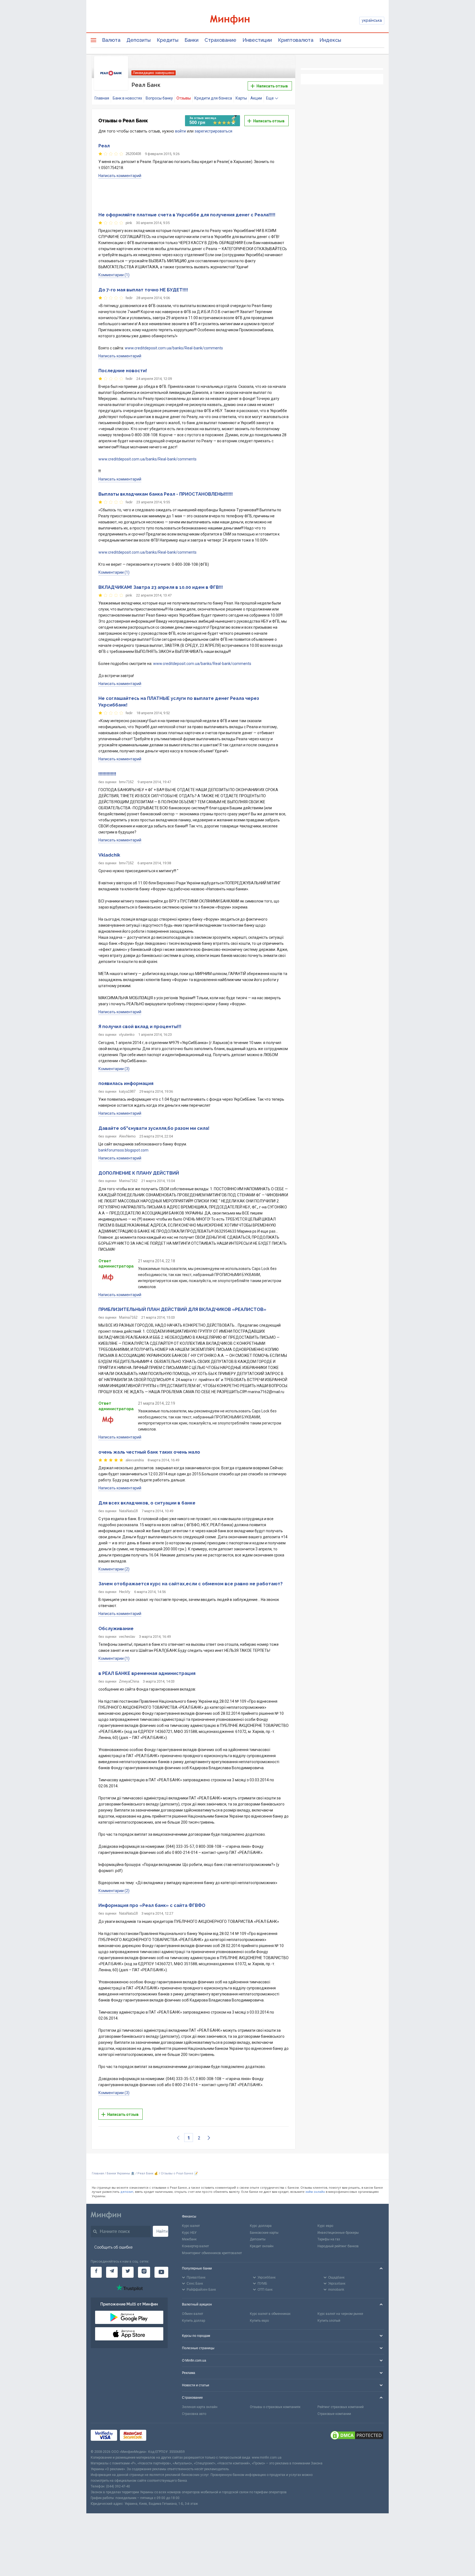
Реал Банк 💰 (148, 2173)
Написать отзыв (272, 86)
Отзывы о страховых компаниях (275, 2407)
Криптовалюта (296, 40)
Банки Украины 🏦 (121, 2173)
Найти (162, 2231)
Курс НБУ (189, 2233)
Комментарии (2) (114, 1569)
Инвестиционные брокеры (338, 2233)
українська (372, 20)
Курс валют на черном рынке (340, 2314)
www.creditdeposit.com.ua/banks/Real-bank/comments (174, 348)
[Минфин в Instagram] (144, 2272)
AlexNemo (127, 1136)
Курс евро (325, 2226)
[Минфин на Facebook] (96, 2272)
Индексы (330, 40)
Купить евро (259, 2321)
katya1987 (127, 1091)
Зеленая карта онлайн (200, 2407)
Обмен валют (193, 2314)
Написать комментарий (120, 176)
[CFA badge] (161, 2436)
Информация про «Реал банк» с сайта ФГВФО (152, 1905)
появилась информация (126, 1083)
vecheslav (127, 1637)
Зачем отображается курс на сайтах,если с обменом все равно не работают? (190, 1584)
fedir (129, 298)
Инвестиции (257, 40)
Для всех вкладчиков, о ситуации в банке (147, 1503)
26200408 (133, 154)
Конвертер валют (195, 2246)
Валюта (111, 40)
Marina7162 (128, 1181)
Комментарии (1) (114, 275)
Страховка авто (194, 2414)
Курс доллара (261, 2226)
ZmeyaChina (129, 1681)
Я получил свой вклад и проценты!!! (140, 1027)
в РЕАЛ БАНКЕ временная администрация (147, 1673)
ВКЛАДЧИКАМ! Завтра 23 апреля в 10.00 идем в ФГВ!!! (161, 587)
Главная (102, 98)
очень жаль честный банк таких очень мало (149, 1452)
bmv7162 (126, 782)
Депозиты (139, 40)
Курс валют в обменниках (270, 2314)
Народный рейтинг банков (338, 2246)
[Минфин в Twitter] (128, 2272)
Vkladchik (109, 855)
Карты (241, 98)
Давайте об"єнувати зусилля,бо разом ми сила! (154, 1128)
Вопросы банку (159, 98)
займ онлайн (315, 2192)
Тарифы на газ (329, 2239)
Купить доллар (194, 2321)
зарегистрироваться (213, 131)
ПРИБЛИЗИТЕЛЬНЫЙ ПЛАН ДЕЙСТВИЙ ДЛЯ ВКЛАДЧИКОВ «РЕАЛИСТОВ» (182, 1309)
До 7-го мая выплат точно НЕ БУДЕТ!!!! (143, 290)
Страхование (220, 40)
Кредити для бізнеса (213, 98)
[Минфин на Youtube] (161, 2272)
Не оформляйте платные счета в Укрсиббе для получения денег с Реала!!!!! (187, 215)
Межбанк (189, 2239)
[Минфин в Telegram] (112, 2272)
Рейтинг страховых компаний (341, 2407)
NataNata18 (128, 1511)
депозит (127, 2192)
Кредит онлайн (262, 2246)
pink (129, 223)
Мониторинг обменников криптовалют (212, 2253)
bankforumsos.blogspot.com (123, 1150)
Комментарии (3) (114, 1069)
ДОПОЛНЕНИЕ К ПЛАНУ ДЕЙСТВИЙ (139, 1173)
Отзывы (184, 98)
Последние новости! (123, 371)
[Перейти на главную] (237, 20)
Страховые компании (334, 2414)
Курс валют (191, 2226)
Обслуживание (116, 1629)
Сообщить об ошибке (113, 2247)
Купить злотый (329, 2321)
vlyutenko (127, 1035)
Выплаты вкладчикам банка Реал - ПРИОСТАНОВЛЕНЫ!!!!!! (166, 494)
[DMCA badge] (357, 2436)
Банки (191, 40)
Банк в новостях (127, 98)
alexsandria (135, 1460)
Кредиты (168, 40)
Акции (256, 98)
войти (180, 131)
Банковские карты (264, 2233)
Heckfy (125, 1592)
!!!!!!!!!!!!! (107, 774)
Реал (104, 146)
